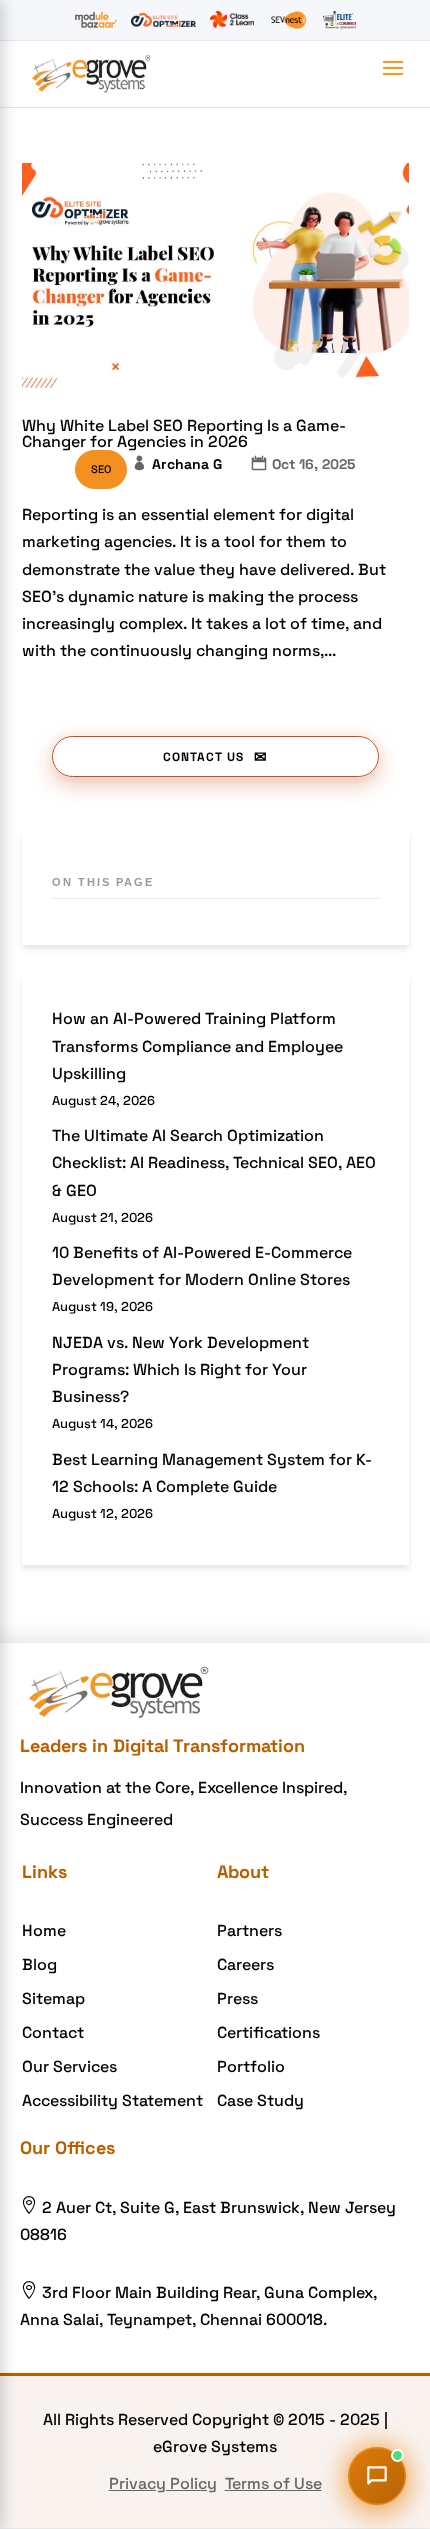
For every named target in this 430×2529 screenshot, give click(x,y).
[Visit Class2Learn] (231, 20)
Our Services (69, 2066)
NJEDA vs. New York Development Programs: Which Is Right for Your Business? (180, 1369)
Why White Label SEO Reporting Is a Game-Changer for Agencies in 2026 (184, 433)
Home (44, 1930)
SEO (101, 469)
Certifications (268, 2032)
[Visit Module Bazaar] (95, 20)
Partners (249, 1930)
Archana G (187, 464)
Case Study (260, 2100)
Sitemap (53, 1998)
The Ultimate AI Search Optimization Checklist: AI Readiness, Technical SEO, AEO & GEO (214, 1162)
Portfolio (251, 2066)
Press (237, 1998)
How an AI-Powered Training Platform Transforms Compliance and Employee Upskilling (197, 1045)
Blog (39, 1964)
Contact (53, 2032)
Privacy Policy (163, 2483)
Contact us (203, 757)
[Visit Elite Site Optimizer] (163, 20)
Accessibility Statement (112, 2100)
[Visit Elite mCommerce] (339, 20)
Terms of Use (273, 2483)
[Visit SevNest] (289, 20)
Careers (245, 1964)
